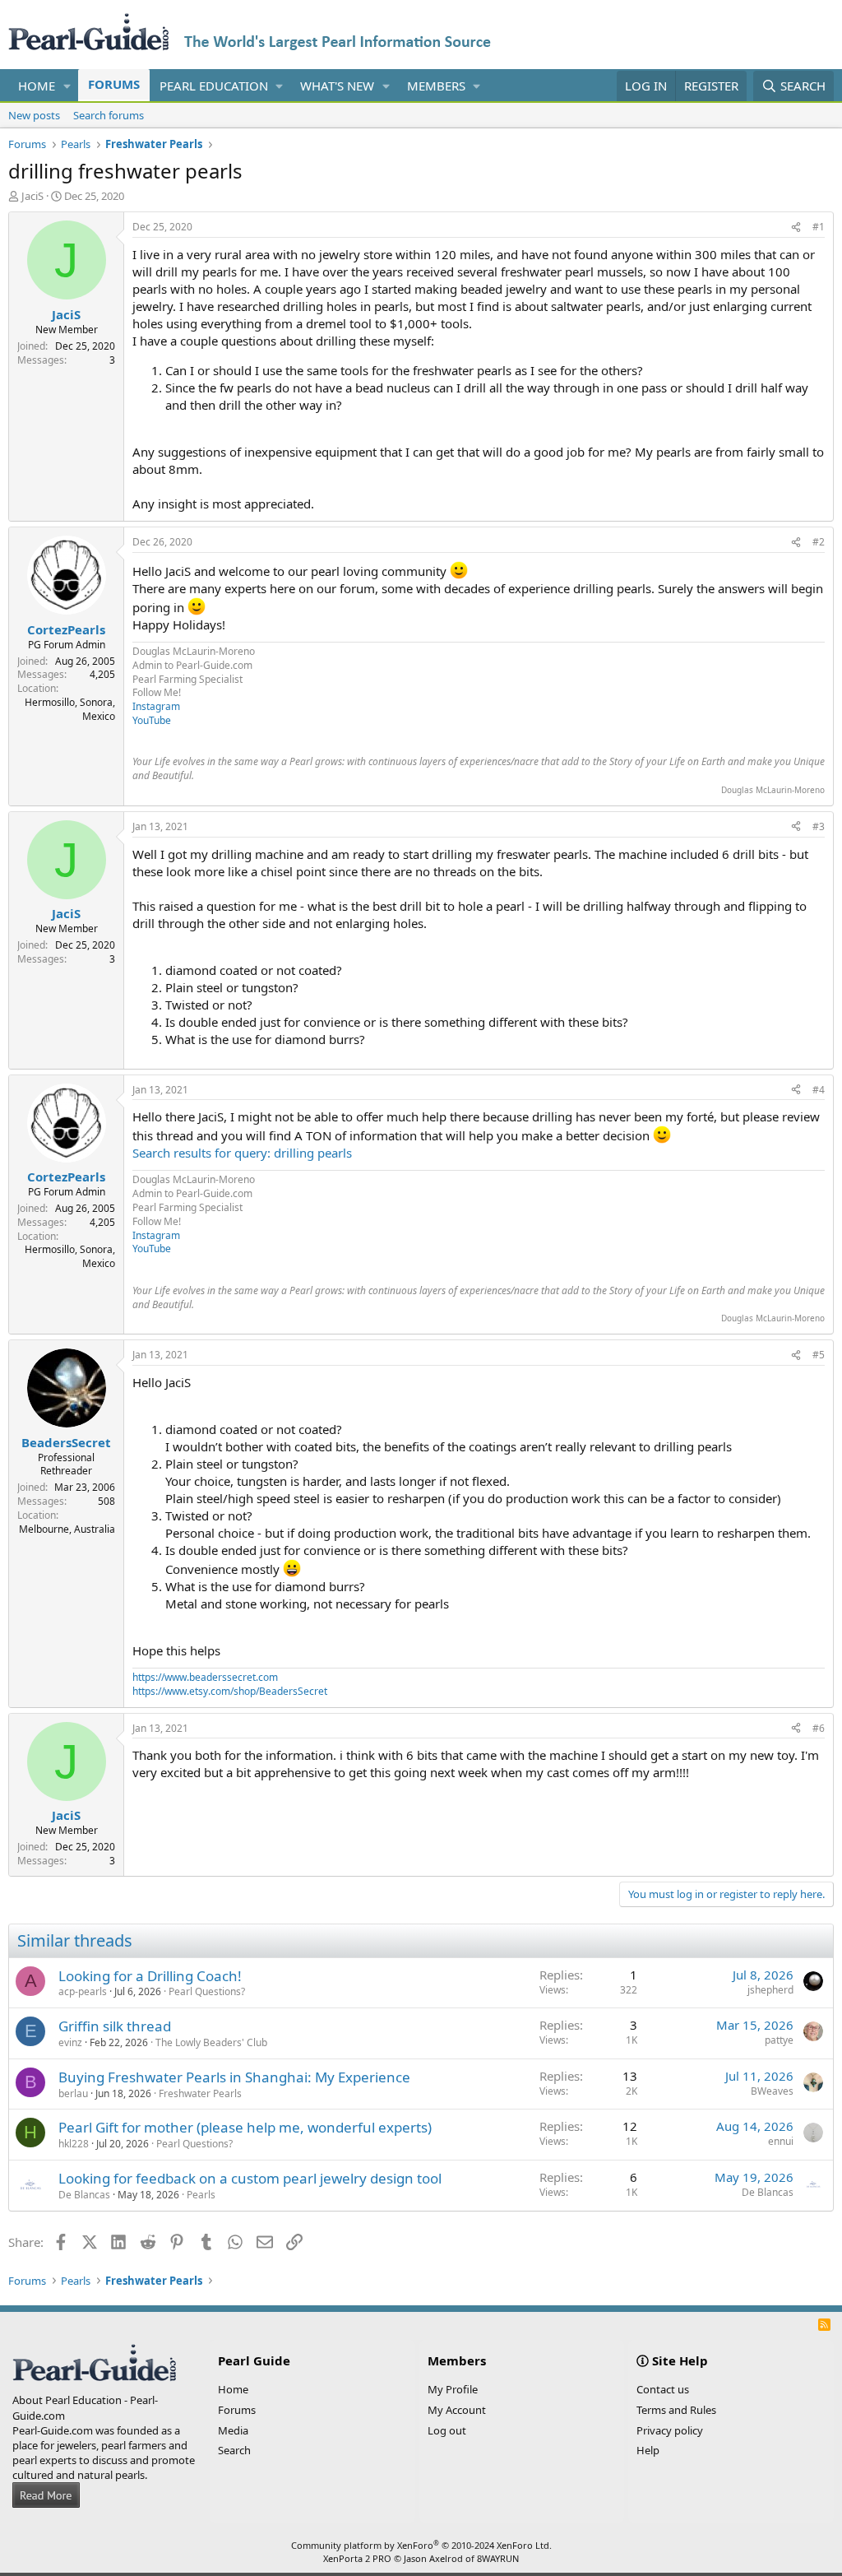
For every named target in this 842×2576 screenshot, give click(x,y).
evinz (70, 2042)
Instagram (156, 706)
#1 (819, 227)
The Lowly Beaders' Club (211, 2042)
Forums (114, 84)
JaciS (32, 196)
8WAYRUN (498, 2558)
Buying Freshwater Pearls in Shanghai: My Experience (234, 2077)
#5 (819, 1355)
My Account (457, 2410)
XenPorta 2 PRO (357, 2558)
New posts (34, 115)
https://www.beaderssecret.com (205, 1677)
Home (37, 86)
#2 (819, 542)
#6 (819, 1728)
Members (436, 86)
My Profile (453, 2389)
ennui (781, 2141)
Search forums (109, 115)
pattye (779, 2040)
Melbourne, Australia (67, 1529)
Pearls (201, 2195)
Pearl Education (214, 86)
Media (233, 2430)
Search (234, 2450)
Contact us (663, 2389)
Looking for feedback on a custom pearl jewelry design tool (250, 2178)
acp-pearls (83, 1991)
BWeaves (772, 2091)
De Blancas (84, 2195)
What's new (337, 86)
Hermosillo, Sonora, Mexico (70, 709)
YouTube (152, 720)
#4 (819, 1090)
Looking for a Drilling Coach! (150, 1976)
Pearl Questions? (207, 1991)
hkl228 (74, 2144)
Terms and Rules (676, 2410)
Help (648, 2450)
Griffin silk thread (115, 2026)
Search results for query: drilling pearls (242, 1153)
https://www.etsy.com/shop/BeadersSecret (230, 1691)
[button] (67, 86)
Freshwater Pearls (200, 2093)
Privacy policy (670, 2430)
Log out (447, 2430)
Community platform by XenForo (421, 2545)
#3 (819, 826)
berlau (73, 2093)
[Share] (796, 227)
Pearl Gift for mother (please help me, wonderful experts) (245, 2127)
